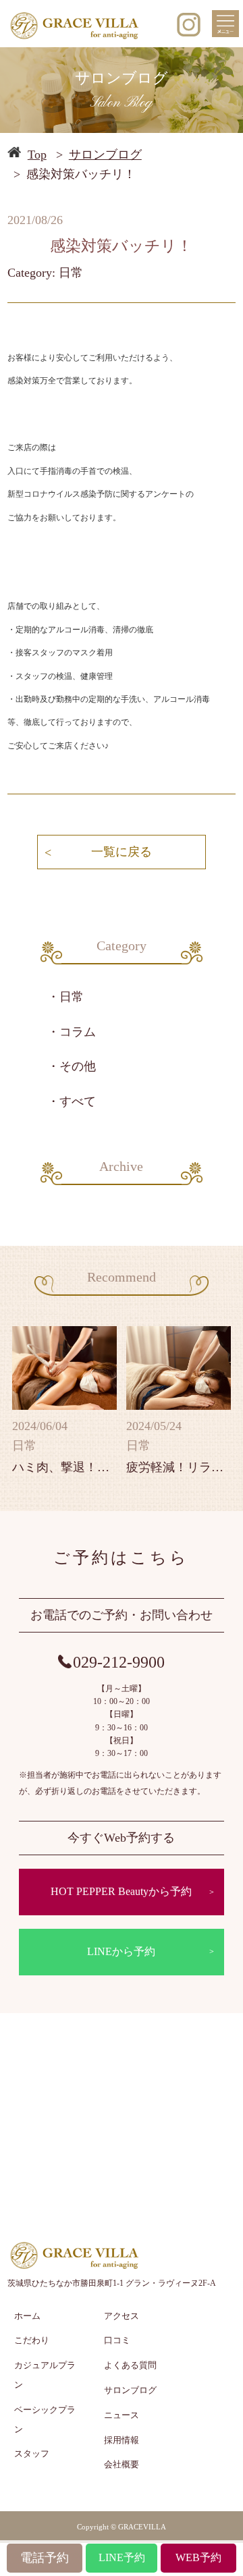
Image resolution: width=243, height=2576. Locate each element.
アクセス (122, 2316)
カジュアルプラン (45, 2375)
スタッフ (32, 2454)
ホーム (27, 2316)
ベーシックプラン (45, 2419)
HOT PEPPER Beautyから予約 (121, 1891)
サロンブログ (105, 155)
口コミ (117, 2340)
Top (37, 155)
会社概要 (122, 2464)
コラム (78, 1032)
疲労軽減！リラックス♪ (179, 1467)
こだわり (32, 2340)
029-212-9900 (119, 1662)
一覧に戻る (122, 852)
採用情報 (122, 2440)
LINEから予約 (121, 1951)
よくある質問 (130, 2365)
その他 (78, 1066)
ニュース (122, 2415)
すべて (78, 1101)
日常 (72, 997)
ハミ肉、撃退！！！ (65, 1467)
